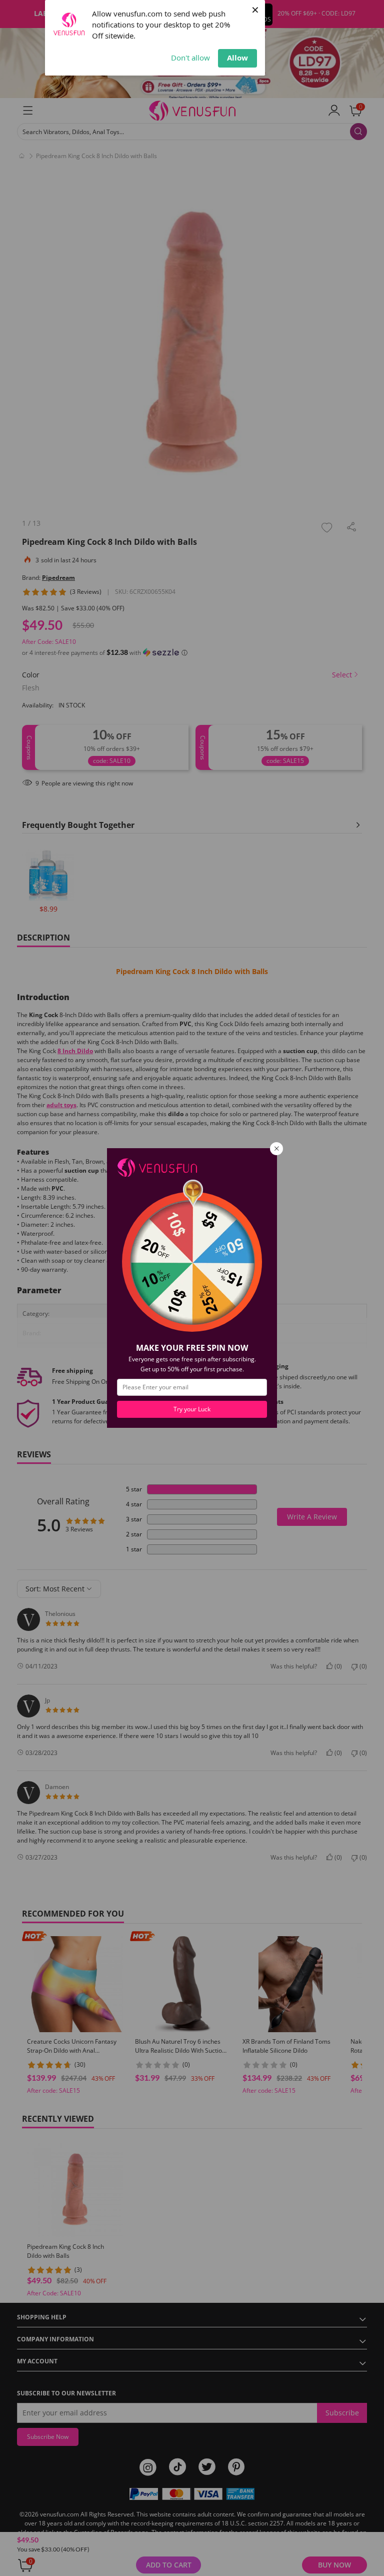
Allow (237, 58)
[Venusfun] (157, 1167)
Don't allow (190, 58)
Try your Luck (192, 1409)
